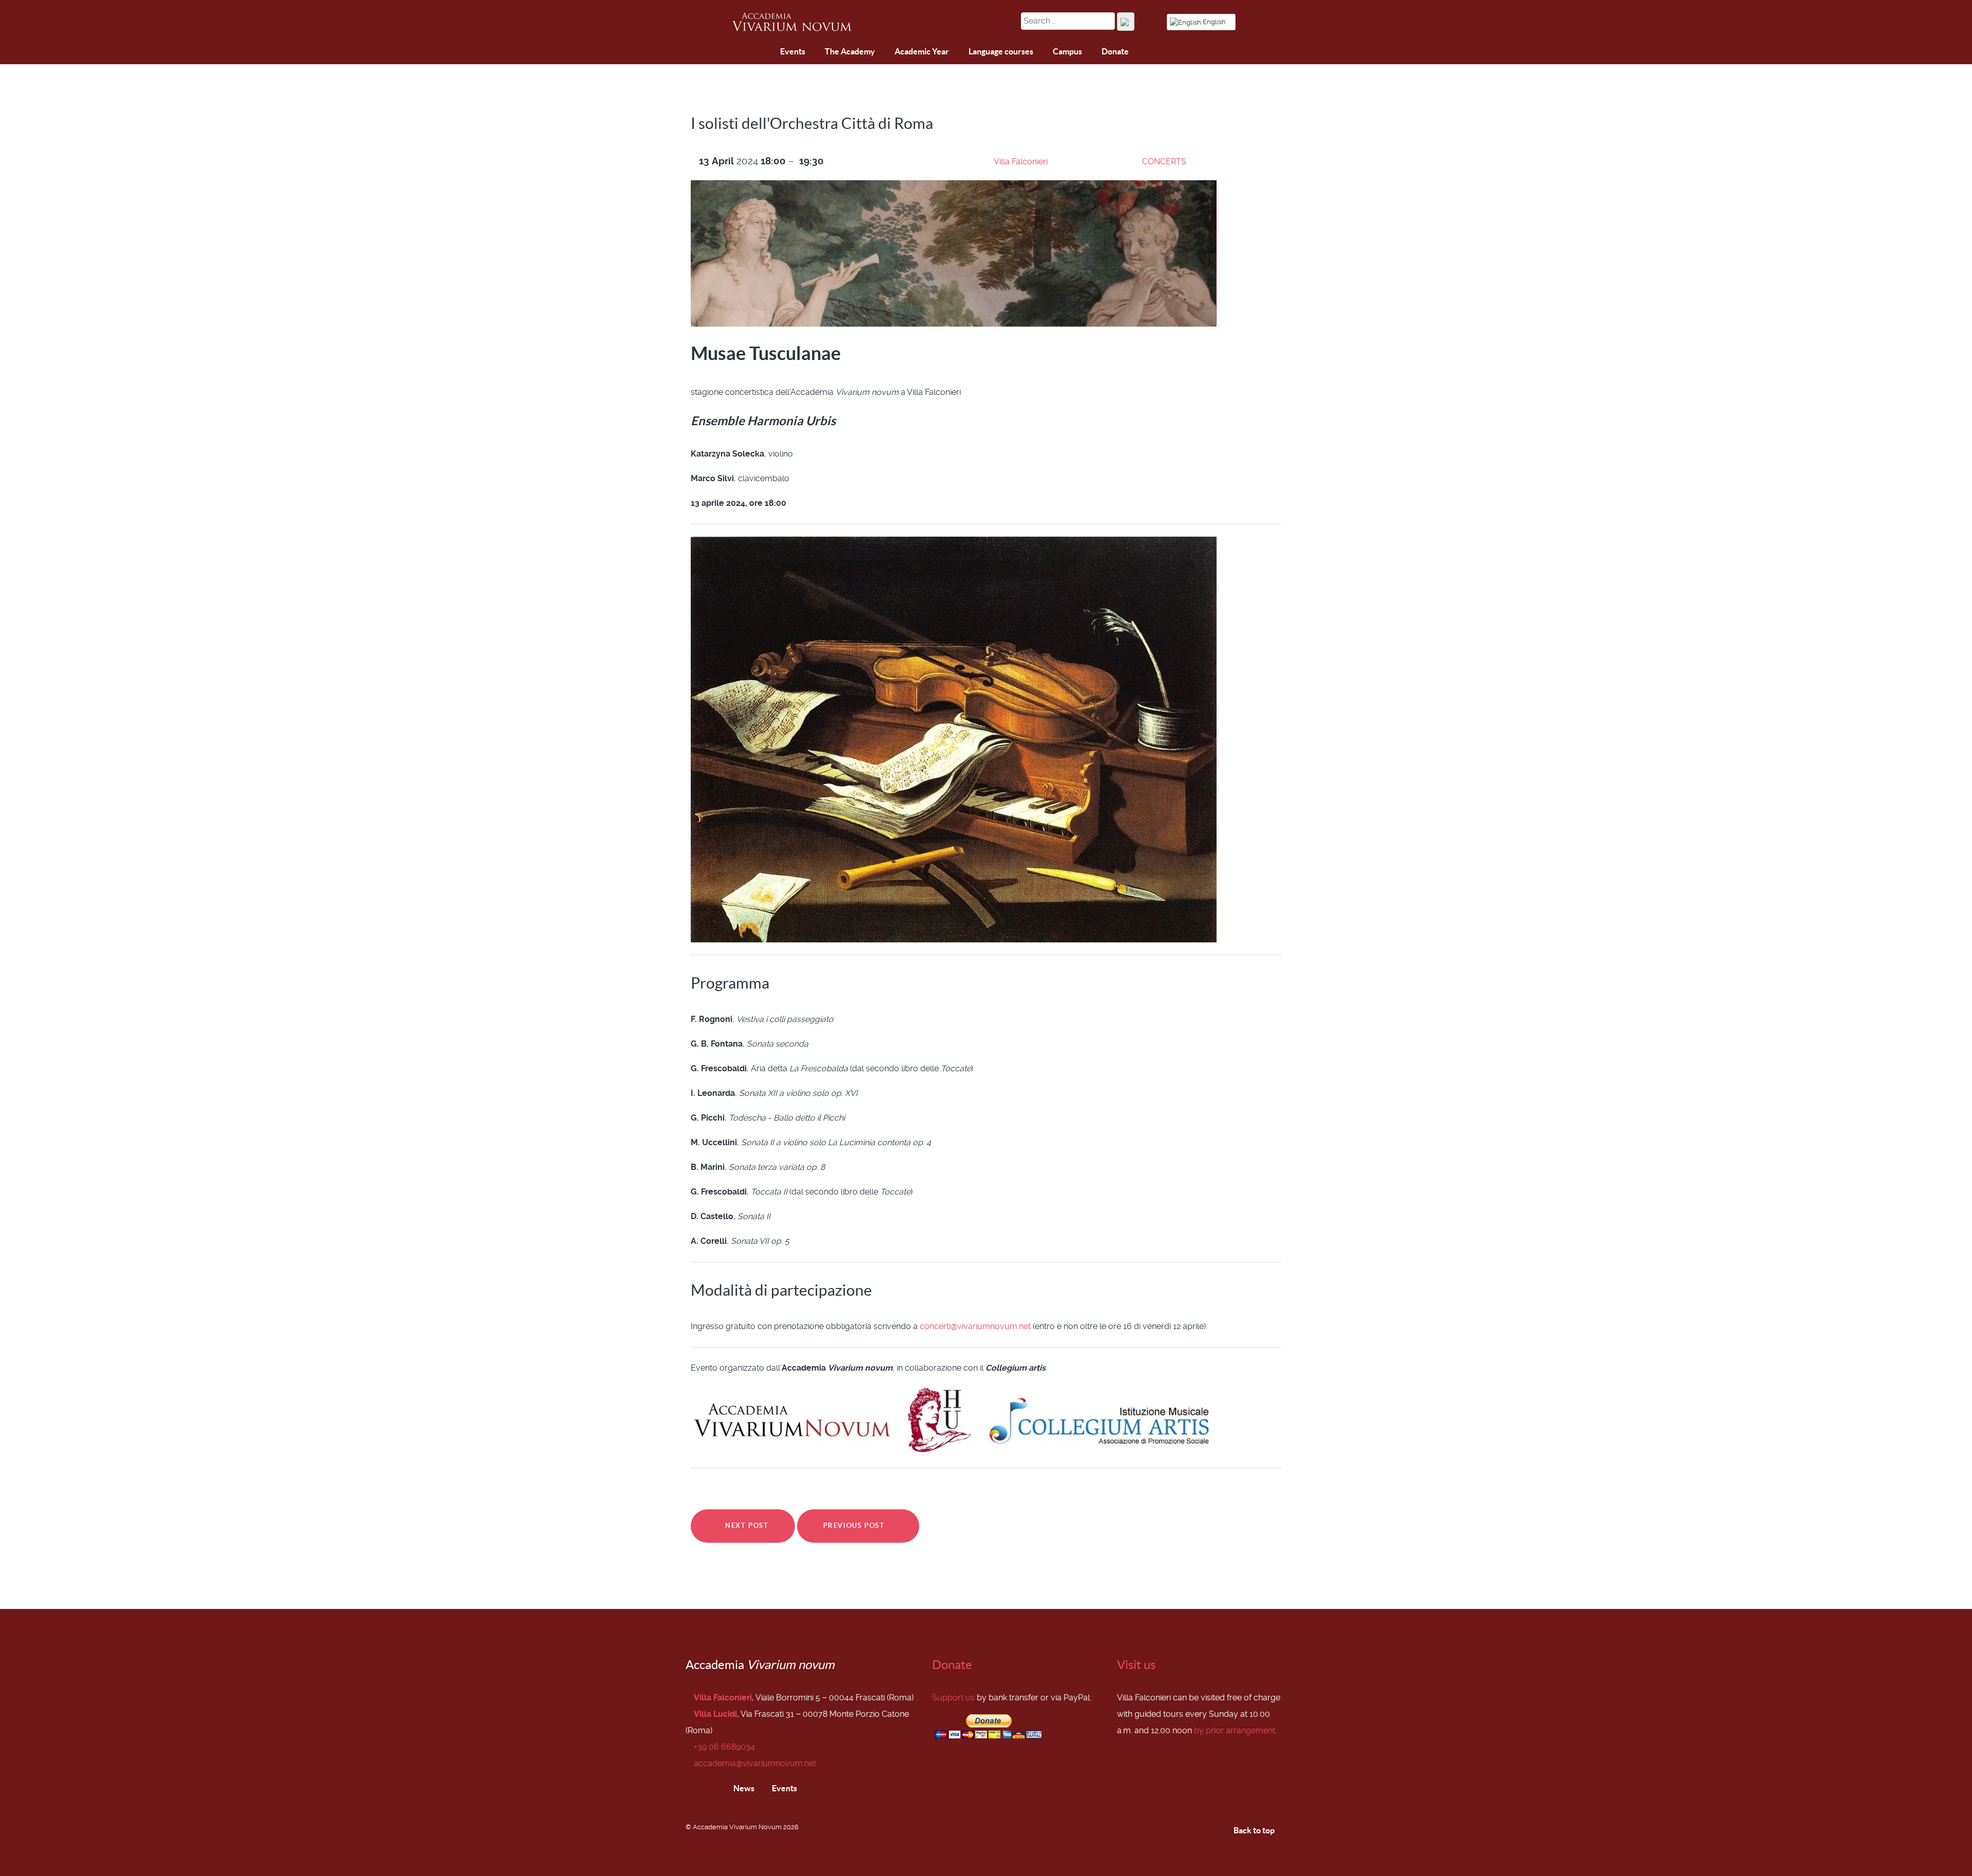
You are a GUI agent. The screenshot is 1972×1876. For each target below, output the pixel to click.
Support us (953, 1698)
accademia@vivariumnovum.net (755, 1763)
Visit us (1136, 1665)
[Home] (742, 53)
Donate (952, 1665)
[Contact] (766, 52)
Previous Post (855, 1526)
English (1214, 22)
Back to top (1255, 1830)
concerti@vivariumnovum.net (975, 1326)
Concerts (1164, 162)
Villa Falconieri (1021, 162)
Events (784, 1788)
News (743, 1788)
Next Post (746, 1526)
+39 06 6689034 (724, 1747)
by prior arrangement (1235, 1730)
